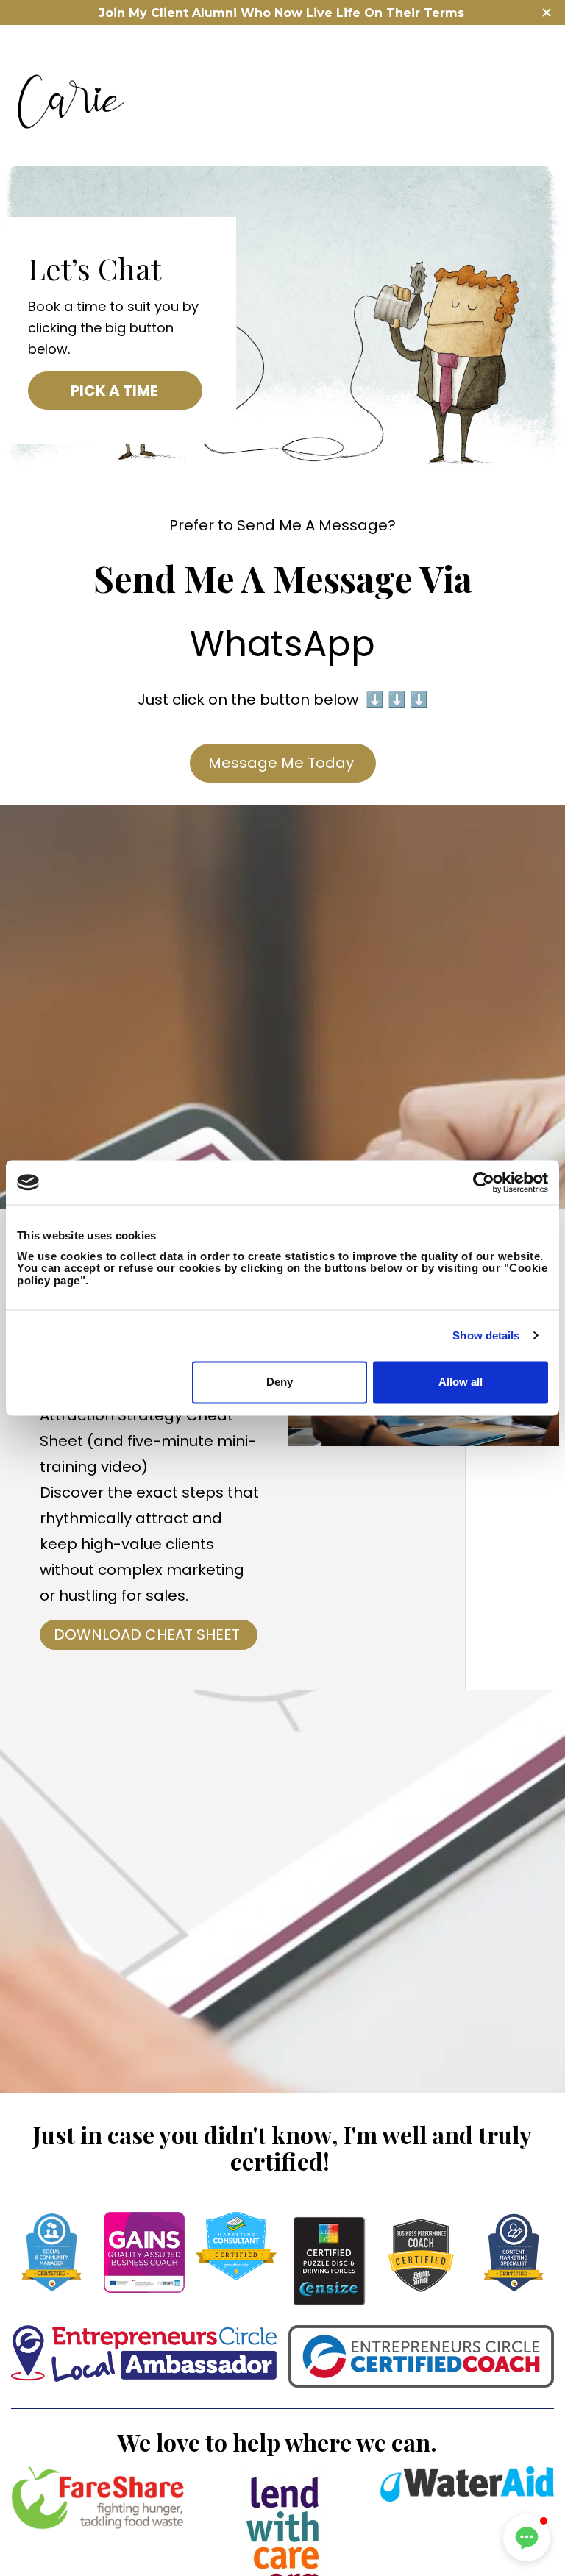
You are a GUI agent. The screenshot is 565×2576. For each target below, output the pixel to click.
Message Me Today (283, 763)
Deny (280, 1383)
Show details (486, 1335)
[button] (527, 2538)
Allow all (461, 1383)
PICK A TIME (116, 391)
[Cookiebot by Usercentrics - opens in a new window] (484, 1182)
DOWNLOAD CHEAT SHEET (149, 1634)
